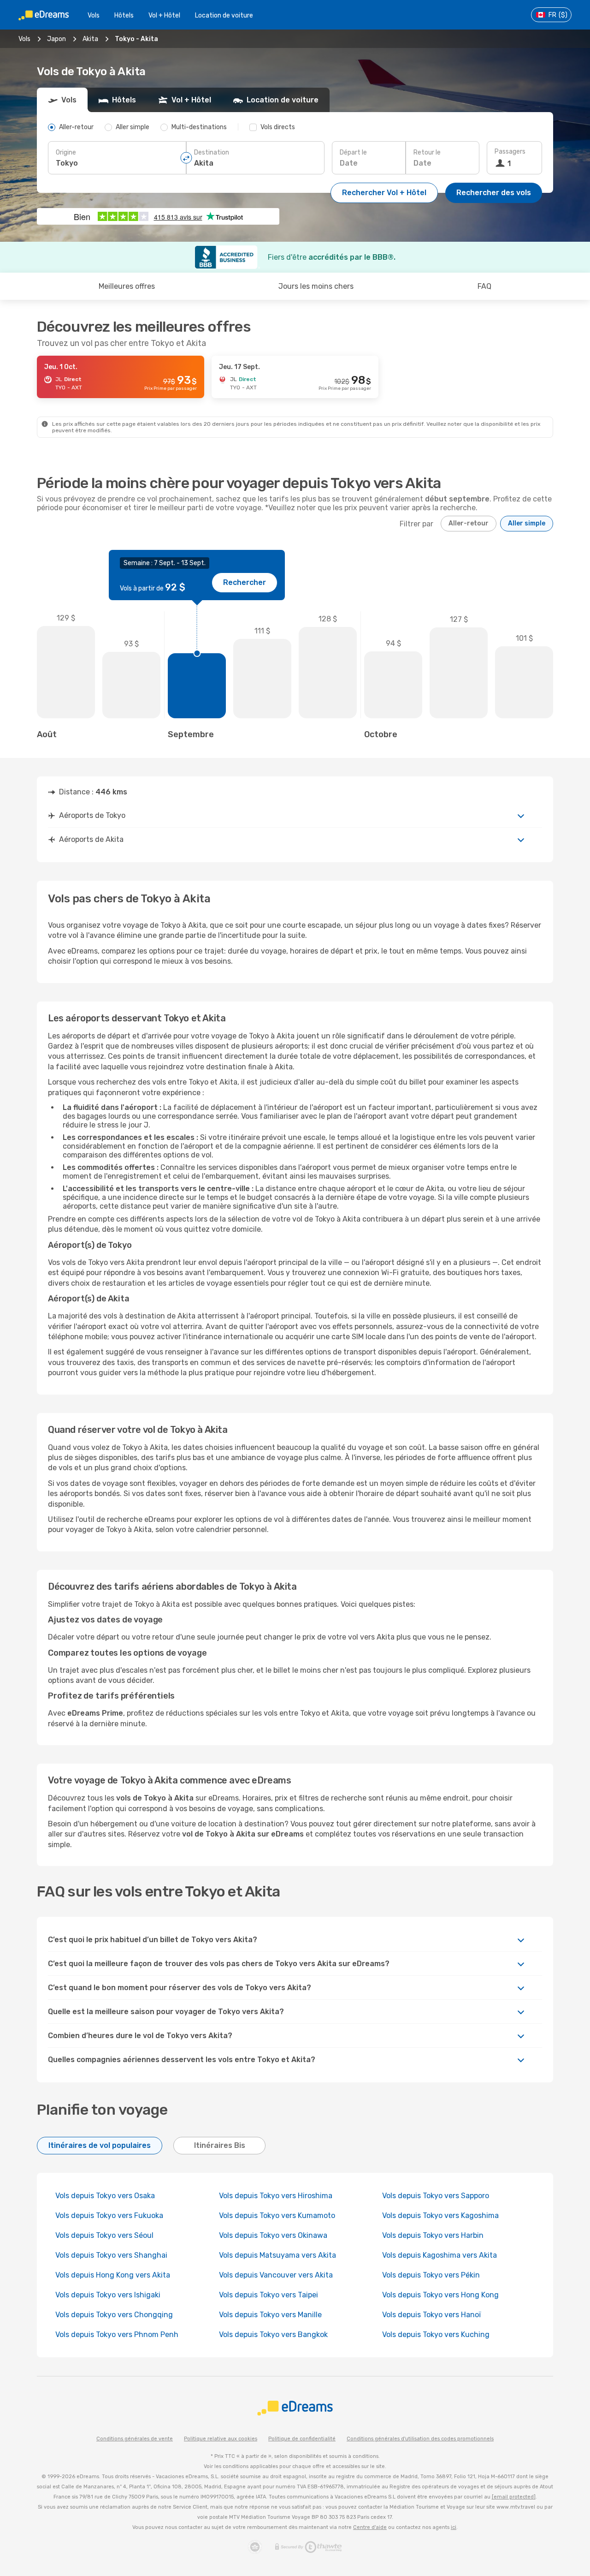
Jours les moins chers (316, 286)
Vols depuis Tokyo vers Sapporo (436, 2196)
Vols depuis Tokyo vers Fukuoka (109, 2215)
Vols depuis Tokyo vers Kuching (436, 2334)
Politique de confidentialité (302, 2439)
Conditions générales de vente (135, 2439)
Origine (66, 152)
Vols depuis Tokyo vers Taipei (268, 2295)
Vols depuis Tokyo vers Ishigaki (108, 2295)
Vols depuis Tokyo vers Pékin (431, 2275)
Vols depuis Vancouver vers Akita (276, 2275)
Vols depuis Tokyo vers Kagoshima (440, 2215)
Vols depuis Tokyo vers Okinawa (273, 2235)
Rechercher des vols (494, 193)
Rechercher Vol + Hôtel (384, 193)
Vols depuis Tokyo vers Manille (270, 2315)
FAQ (484, 286)
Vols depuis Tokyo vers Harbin (433, 2235)
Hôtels (124, 15)
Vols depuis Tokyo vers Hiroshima (276, 2196)
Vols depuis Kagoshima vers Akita (440, 2255)
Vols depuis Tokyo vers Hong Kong (440, 2295)
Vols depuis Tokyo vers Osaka (105, 2196)
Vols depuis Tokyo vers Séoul (104, 2235)
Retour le (427, 152)
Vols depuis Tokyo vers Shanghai (111, 2255)
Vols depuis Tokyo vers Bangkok (273, 2334)
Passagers (510, 152)
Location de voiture (224, 15)
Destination (212, 152)
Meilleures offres (127, 286)
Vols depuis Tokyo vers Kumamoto (277, 2215)
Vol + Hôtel (164, 15)
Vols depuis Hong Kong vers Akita (113, 2275)
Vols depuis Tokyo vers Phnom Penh (117, 2334)
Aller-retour (469, 523)
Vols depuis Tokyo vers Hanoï (431, 2315)
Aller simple (527, 523)
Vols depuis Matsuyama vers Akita (277, 2255)
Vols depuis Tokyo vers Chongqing (114, 2315)
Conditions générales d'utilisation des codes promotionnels (420, 2439)
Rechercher (245, 582)
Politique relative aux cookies (221, 2439)
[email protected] (514, 2497)
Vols (94, 15)
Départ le (353, 152)
